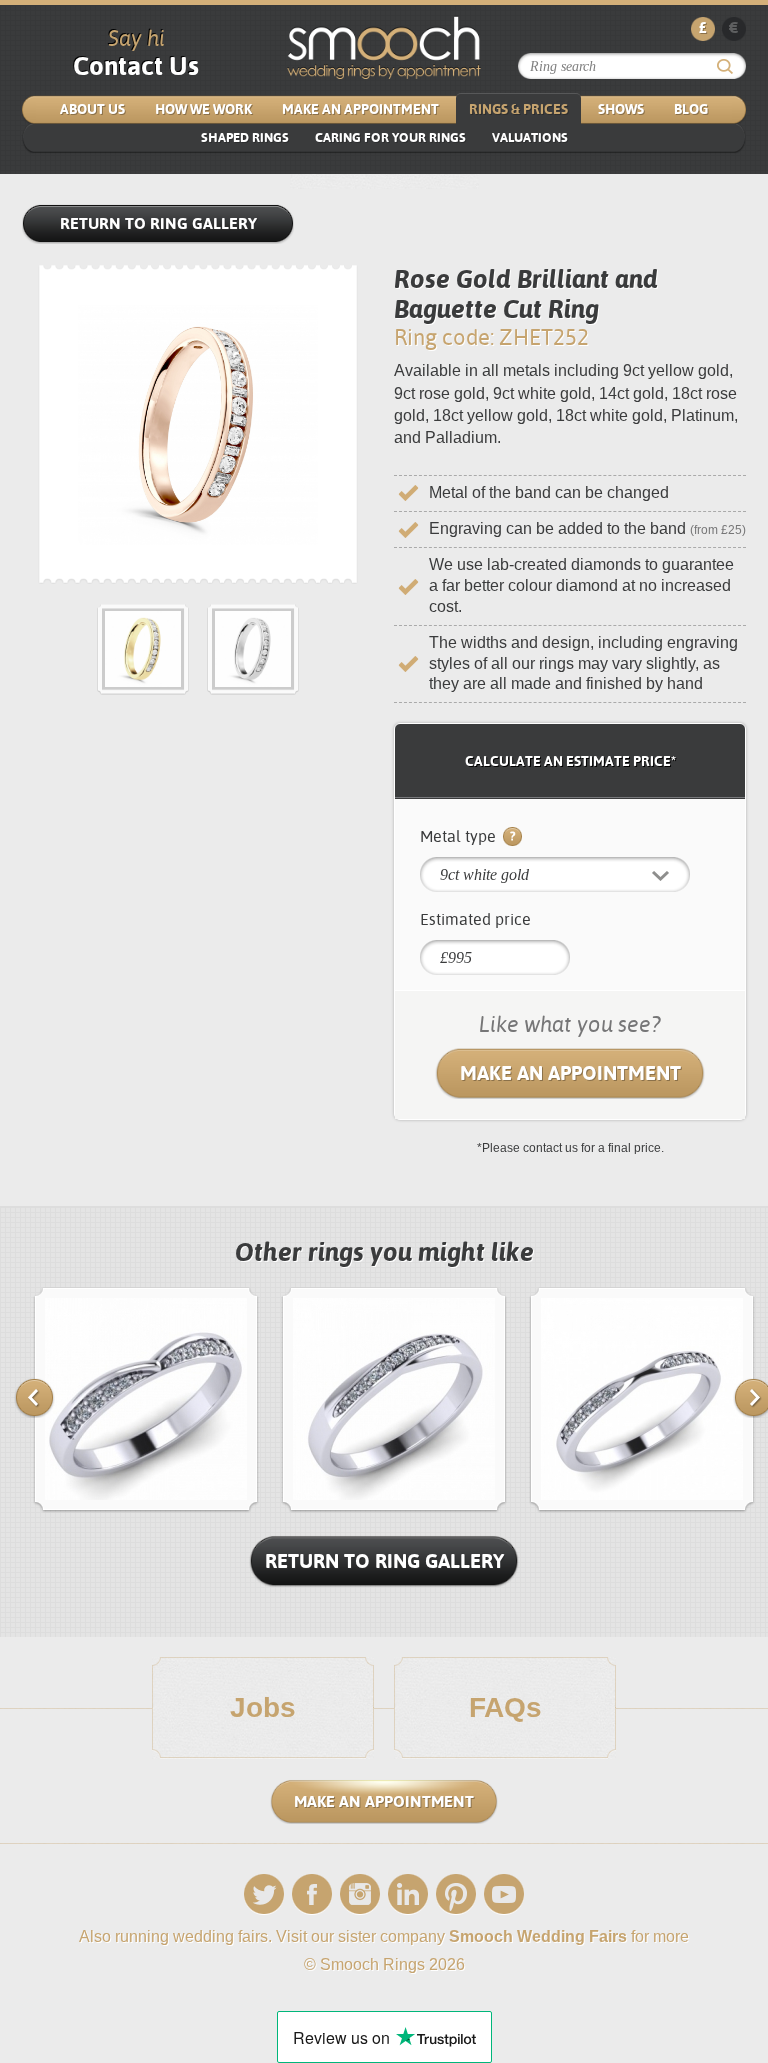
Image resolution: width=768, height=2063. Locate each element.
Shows (621, 109)
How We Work (203, 109)
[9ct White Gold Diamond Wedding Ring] (146, 1507)
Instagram (360, 1894)
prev (34, 1397)
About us (92, 109)
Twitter (264, 1894)
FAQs (505, 1707)
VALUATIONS (530, 137)
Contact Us (136, 66)
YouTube (504, 1894)
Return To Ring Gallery (384, 1561)
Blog (691, 109)
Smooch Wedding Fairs (538, 1936)
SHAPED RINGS (245, 137)
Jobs (263, 1707)
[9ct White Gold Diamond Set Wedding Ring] (394, 1507)
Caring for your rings (390, 137)
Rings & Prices (518, 109)
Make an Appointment (360, 109)
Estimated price (475, 919)
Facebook (312, 1894)
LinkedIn (408, 1894)
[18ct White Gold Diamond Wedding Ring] (642, 1507)
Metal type (460, 836)
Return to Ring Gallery (158, 223)
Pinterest (456, 1894)
